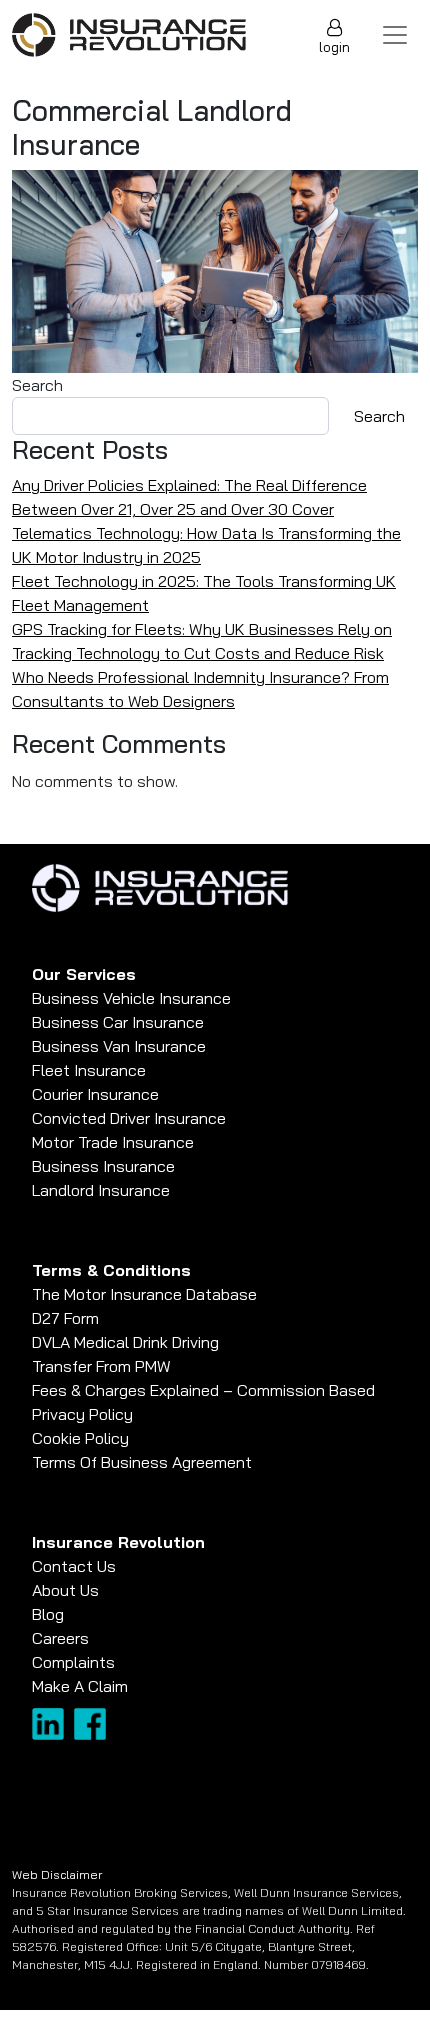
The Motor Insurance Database (144, 1294)
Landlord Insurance (101, 1190)
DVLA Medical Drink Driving (125, 1342)
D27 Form (65, 1318)
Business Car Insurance (118, 1022)
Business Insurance (103, 1166)
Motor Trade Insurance (113, 1142)
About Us (65, 1590)
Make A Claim (80, 1686)
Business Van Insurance (119, 1046)
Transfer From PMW (101, 1366)
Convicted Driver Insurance (129, 1118)
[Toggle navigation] (395, 35)
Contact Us (74, 1566)
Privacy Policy (82, 1414)
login (334, 47)
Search (37, 385)
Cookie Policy (80, 1438)
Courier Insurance (95, 1094)
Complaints (73, 1662)
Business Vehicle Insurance (131, 998)
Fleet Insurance (89, 1070)
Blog (48, 1614)
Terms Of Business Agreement (142, 1462)
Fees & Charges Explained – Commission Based (203, 1390)
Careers (60, 1638)
